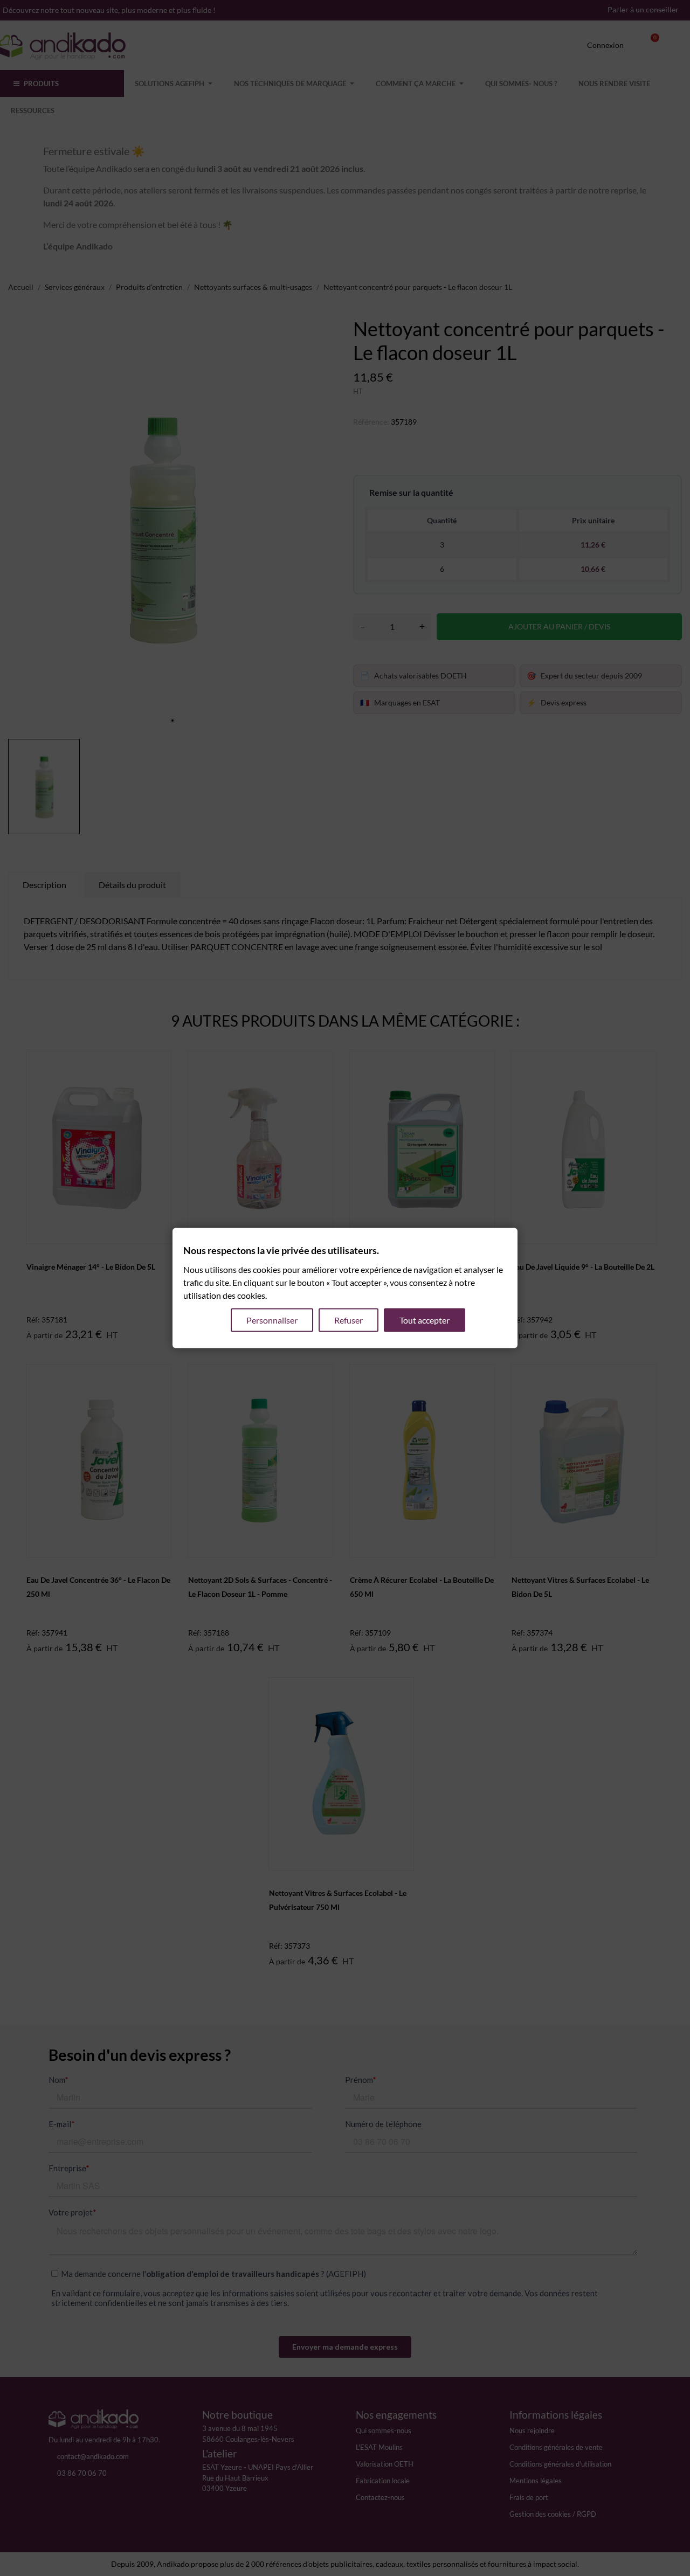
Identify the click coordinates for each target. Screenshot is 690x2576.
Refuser (349, 1320)
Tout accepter (425, 1320)
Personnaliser (272, 1320)
